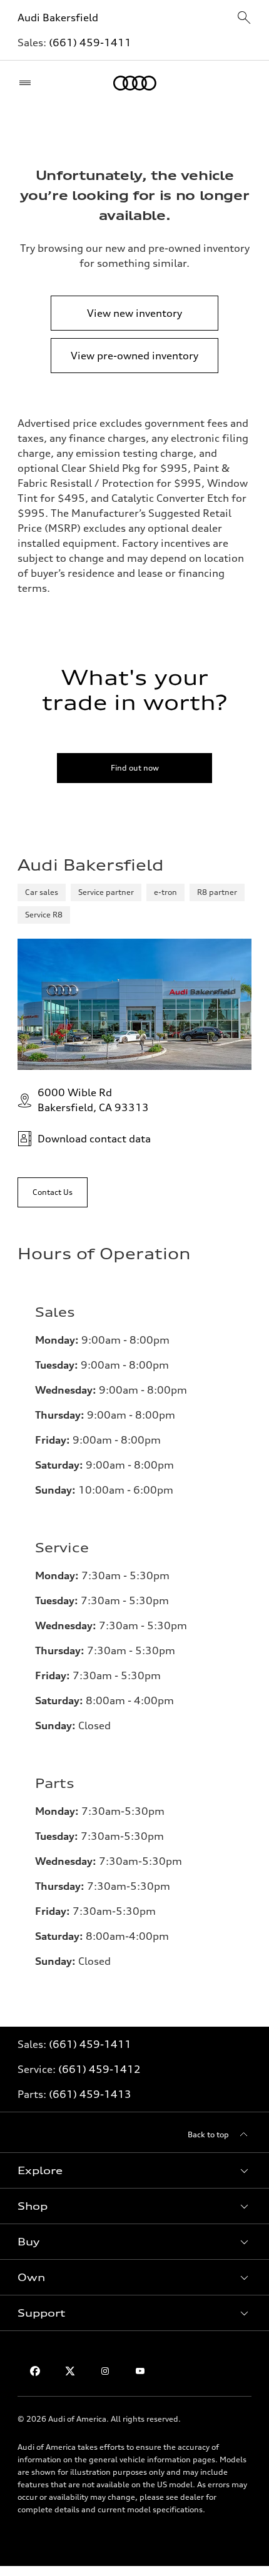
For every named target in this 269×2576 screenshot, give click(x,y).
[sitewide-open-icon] (244, 18)
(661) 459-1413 (90, 2094)
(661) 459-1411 (90, 42)
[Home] (135, 83)
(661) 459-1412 (99, 2069)
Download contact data (94, 1139)
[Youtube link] (140, 2371)
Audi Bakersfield (58, 17)
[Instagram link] (105, 2371)
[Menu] (28, 83)
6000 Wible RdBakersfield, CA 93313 (93, 1100)
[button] (134, 2170)
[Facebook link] (35, 2371)
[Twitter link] (70, 2371)
